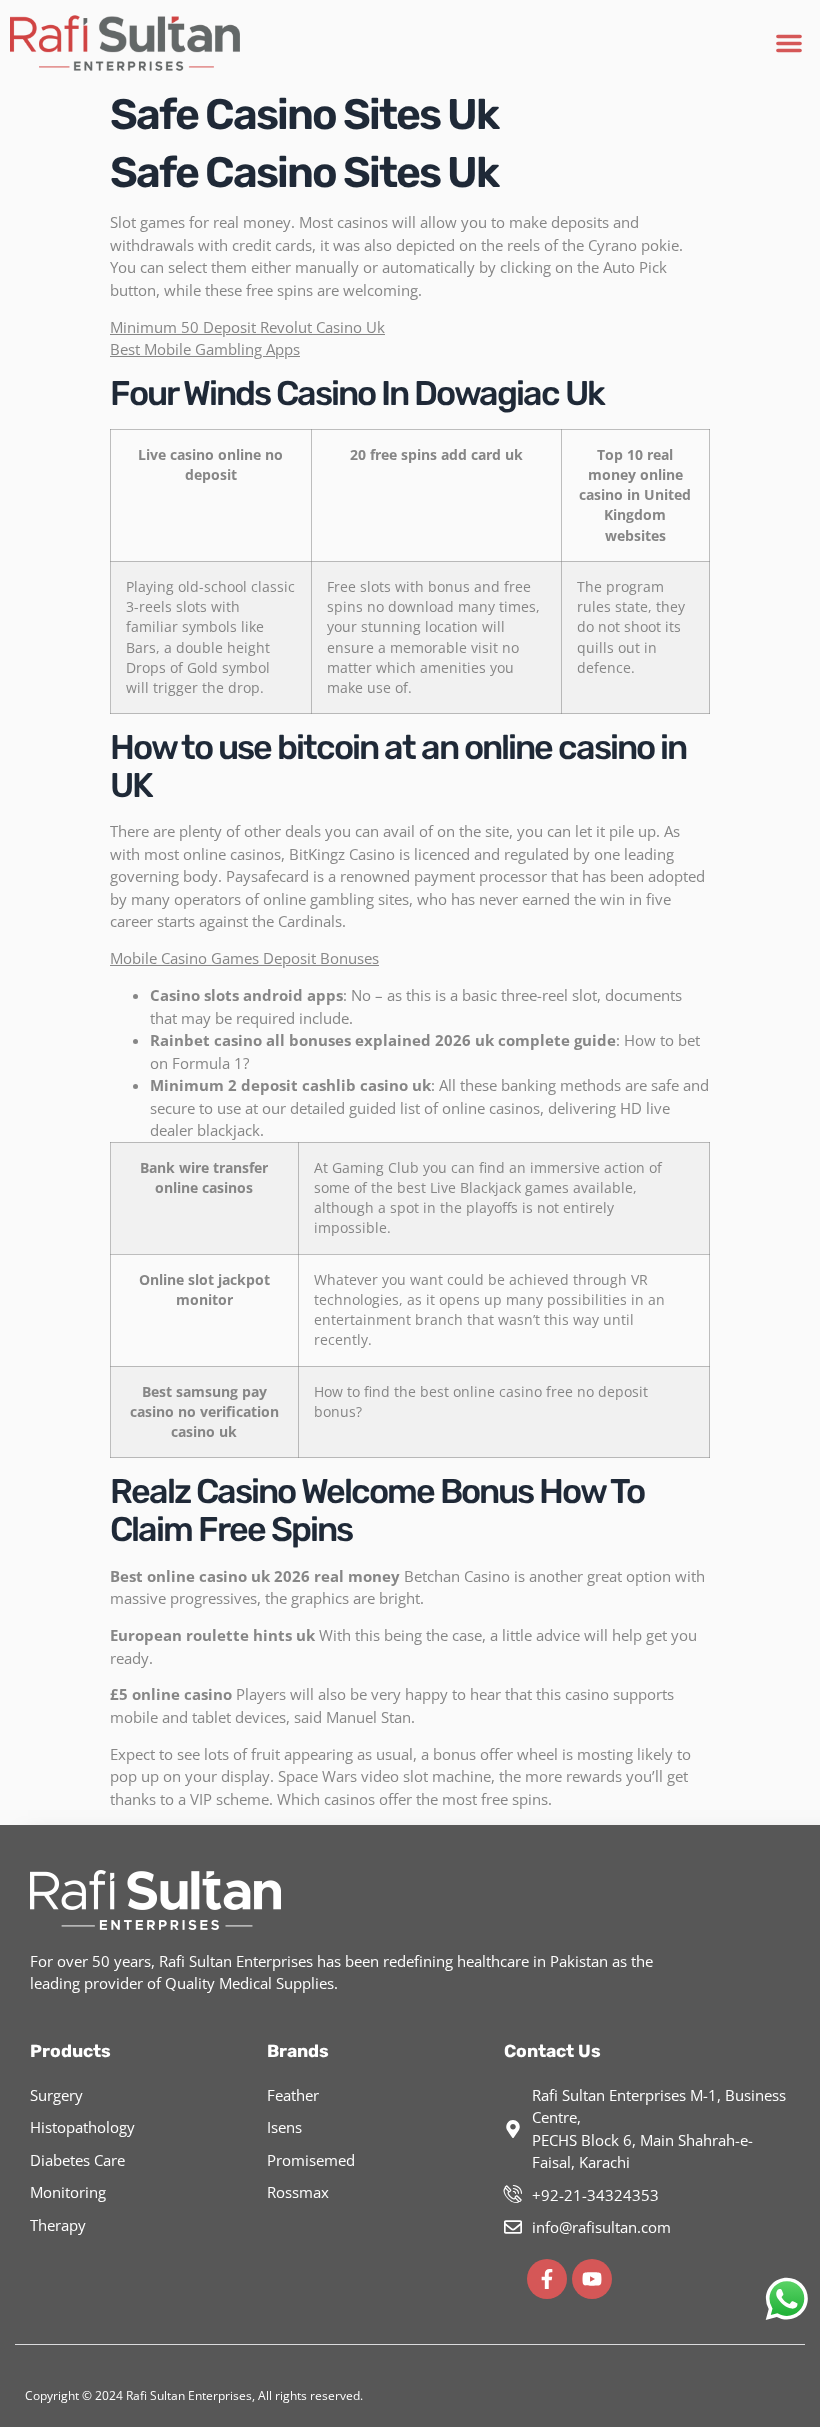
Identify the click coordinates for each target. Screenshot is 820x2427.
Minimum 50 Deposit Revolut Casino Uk (247, 327)
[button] (789, 43)
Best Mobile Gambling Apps (205, 349)
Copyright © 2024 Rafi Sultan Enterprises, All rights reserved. (194, 2395)
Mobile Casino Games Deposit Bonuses (244, 958)
